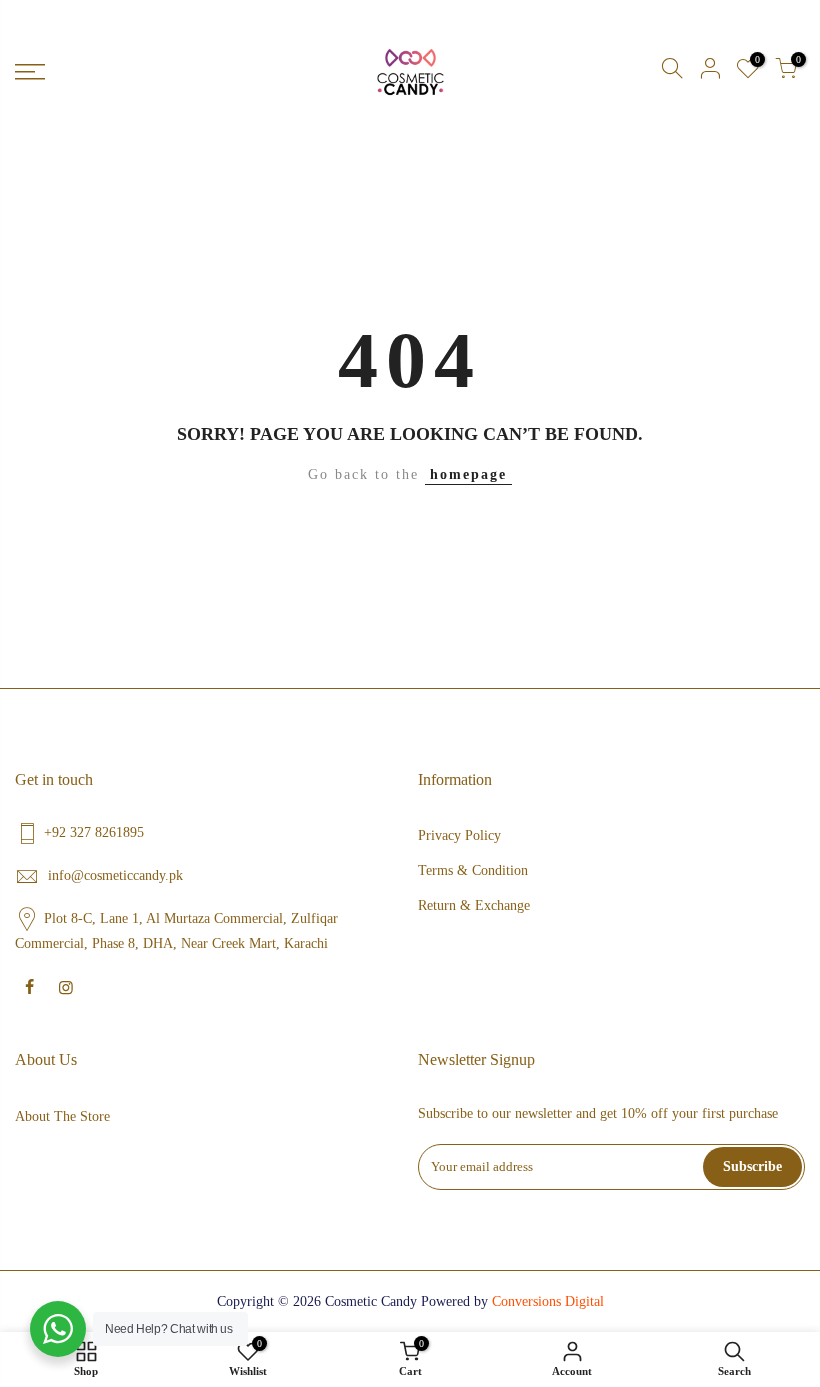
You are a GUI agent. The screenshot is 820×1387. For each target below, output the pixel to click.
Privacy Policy (459, 835)
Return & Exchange (474, 905)
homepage (468, 474)
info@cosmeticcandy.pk (115, 875)
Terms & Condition (473, 870)
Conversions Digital (548, 1301)
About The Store (62, 1116)
